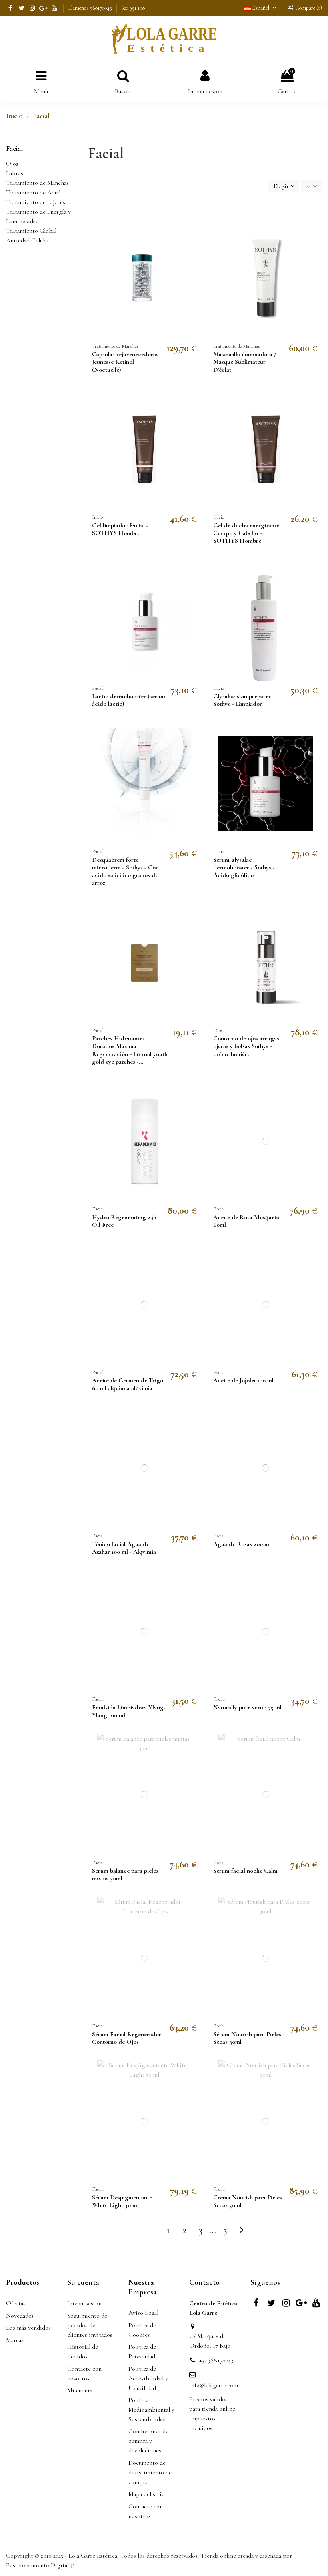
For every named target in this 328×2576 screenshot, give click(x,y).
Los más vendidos (28, 2328)
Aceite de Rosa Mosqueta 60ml (246, 1221)
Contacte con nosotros (84, 2374)
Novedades (20, 2316)
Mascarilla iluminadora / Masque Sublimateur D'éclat (245, 362)
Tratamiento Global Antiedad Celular (31, 236)
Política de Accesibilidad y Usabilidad (148, 2378)
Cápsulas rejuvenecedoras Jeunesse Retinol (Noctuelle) (125, 362)
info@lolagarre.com (214, 2385)
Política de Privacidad (142, 2352)
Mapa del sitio (147, 2494)
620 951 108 (133, 8)
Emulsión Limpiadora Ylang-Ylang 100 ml (129, 1711)
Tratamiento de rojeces (36, 202)
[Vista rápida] (195, 245)
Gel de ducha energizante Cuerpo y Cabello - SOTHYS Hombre (246, 533)
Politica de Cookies (142, 2330)
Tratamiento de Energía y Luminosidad (38, 216)
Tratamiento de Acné (33, 192)
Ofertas (16, 2303)
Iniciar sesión (84, 2303)
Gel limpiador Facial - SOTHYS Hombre (120, 529)
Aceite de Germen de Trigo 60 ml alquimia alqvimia (128, 1384)
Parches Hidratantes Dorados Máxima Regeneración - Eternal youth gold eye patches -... (130, 1050)
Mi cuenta (80, 2390)
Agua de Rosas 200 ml (242, 1544)
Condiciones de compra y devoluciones (148, 2441)
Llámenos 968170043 (91, 8)
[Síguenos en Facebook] (10, 8)
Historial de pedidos (83, 2352)
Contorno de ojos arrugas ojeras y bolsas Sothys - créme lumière (246, 1046)
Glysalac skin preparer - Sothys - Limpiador (244, 700)
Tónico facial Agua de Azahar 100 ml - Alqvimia (124, 1548)
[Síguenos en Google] (43, 8)
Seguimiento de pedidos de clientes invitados (90, 2325)
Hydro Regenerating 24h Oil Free (124, 1221)
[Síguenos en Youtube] (55, 8)
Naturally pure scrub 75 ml (247, 1707)
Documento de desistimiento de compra (150, 2472)
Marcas (15, 2340)
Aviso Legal (143, 2313)
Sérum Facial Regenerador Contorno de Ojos (127, 2038)
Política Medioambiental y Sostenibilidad (151, 2410)
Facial (14, 148)
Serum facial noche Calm (245, 1871)
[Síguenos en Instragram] (33, 8)
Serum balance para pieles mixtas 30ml (125, 1874)
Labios (15, 173)
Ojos (12, 164)
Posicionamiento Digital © (40, 2565)
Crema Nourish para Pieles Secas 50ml (248, 2201)
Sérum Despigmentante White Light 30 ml (122, 2201)
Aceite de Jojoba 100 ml (243, 1380)
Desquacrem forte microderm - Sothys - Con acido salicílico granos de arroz (125, 871)
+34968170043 (216, 2360)
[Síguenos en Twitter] (21, 8)
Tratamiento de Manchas (37, 183)
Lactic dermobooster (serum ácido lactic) (129, 700)
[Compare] (195, 230)
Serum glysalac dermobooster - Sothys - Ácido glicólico (244, 867)
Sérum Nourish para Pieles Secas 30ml (247, 2038)
